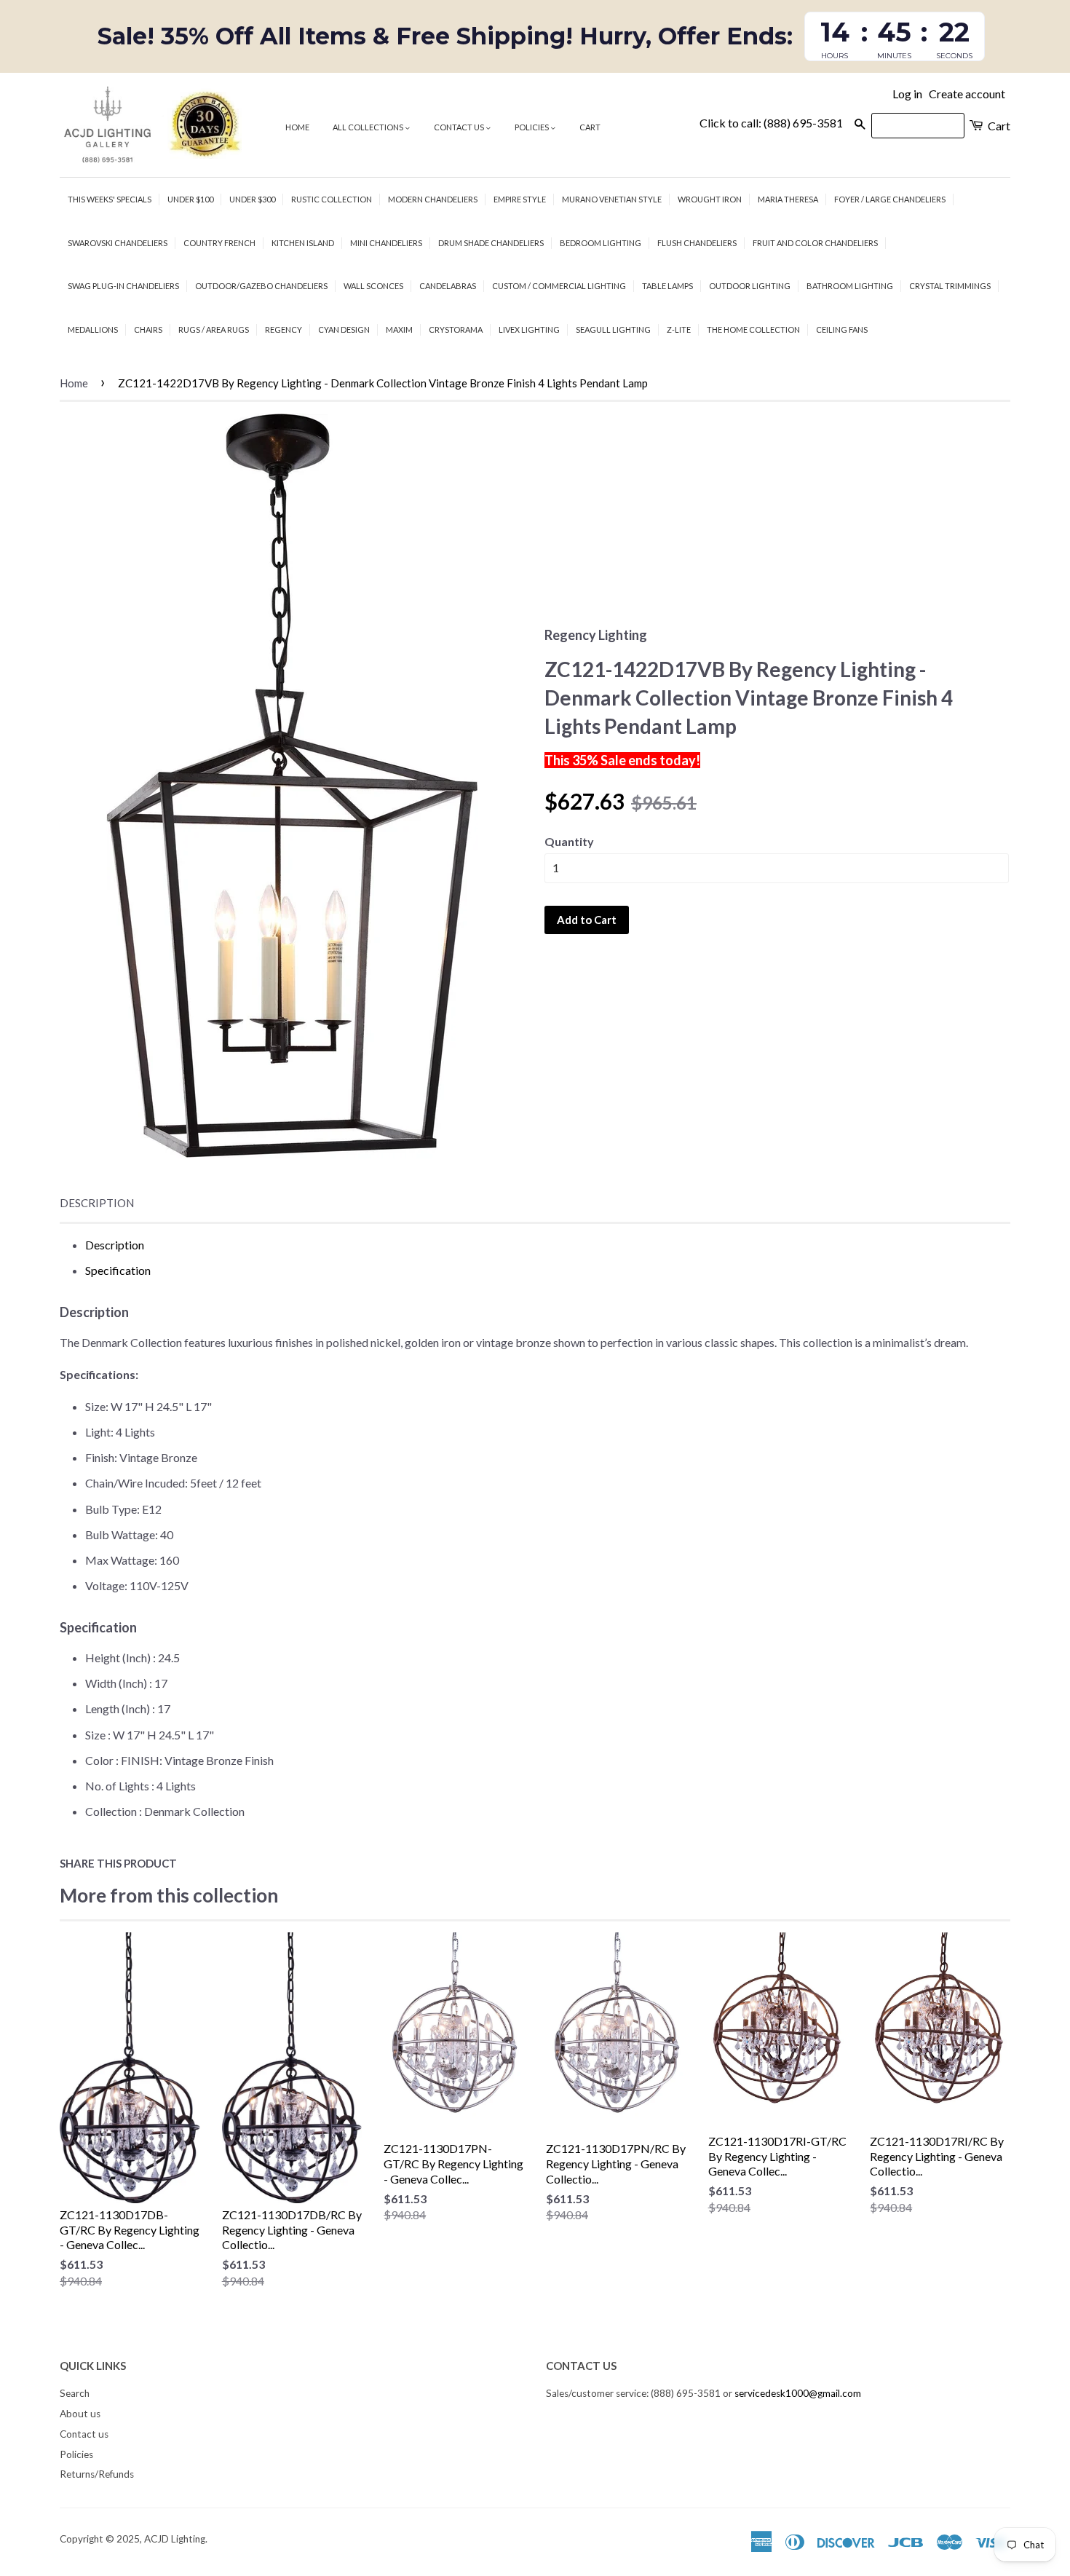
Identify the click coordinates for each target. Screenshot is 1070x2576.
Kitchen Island (303, 243)
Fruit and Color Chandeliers (815, 243)
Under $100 (190, 199)
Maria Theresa (788, 199)
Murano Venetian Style (612, 199)
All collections (369, 127)
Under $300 (252, 199)
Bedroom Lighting (601, 243)
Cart (590, 127)
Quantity (569, 841)
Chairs (148, 329)
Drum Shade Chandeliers (491, 243)
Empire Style (520, 199)
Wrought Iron (710, 199)
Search (75, 2393)
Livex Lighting (529, 329)
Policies (532, 127)
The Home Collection (753, 329)
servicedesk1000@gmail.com (798, 2393)
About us (80, 2414)
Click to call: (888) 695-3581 (771, 123)
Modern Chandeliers (433, 199)
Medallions (93, 329)
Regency (284, 329)
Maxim (399, 329)
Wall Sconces (373, 286)
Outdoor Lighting (750, 286)
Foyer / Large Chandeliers (890, 199)
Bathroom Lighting (850, 286)
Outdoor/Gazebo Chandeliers (261, 286)
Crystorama (456, 329)
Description (97, 1203)
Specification (118, 1270)
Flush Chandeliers (697, 243)
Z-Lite (679, 329)
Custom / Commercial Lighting (559, 286)
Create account (967, 94)
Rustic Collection (332, 199)
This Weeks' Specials (110, 199)
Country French (219, 243)
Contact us (460, 127)
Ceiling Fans (842, 329)
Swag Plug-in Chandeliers (123, 286)
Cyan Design (344, 329)
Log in (907, 94)
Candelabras (448, 286)
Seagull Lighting (613, 329)
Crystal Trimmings (950, 286)
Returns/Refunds (97, 2474)
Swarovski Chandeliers (118, 243)
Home (297, 127)
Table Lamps (667, 286)
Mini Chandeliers (386, 243)
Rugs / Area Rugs (214, 329)
